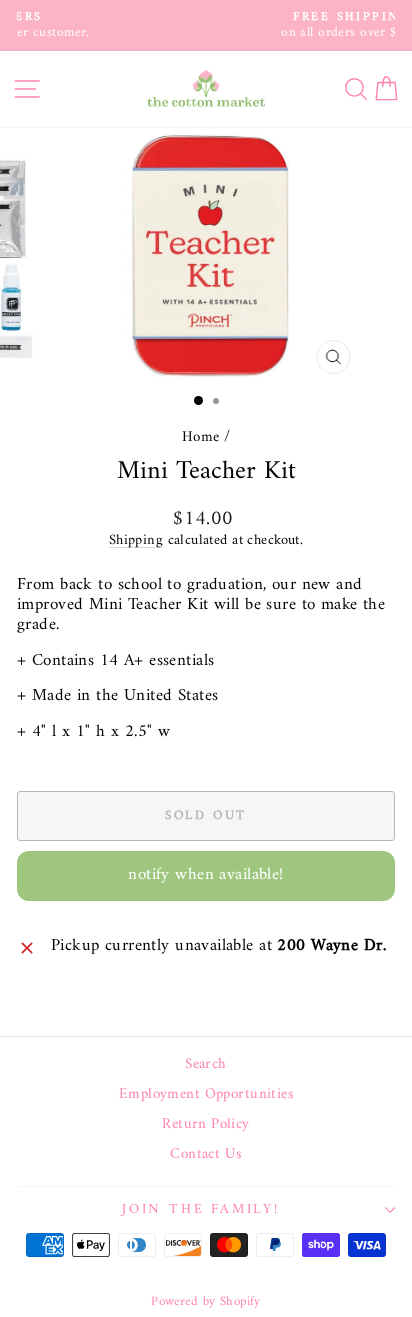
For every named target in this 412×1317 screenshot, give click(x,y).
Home (201, 437)
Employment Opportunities (206, 1095)
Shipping (136, 540)
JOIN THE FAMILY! (201, 1209)
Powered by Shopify (206, 1301)
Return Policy (206, 1125)
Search (206, 1065)
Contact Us (205, 1155)
